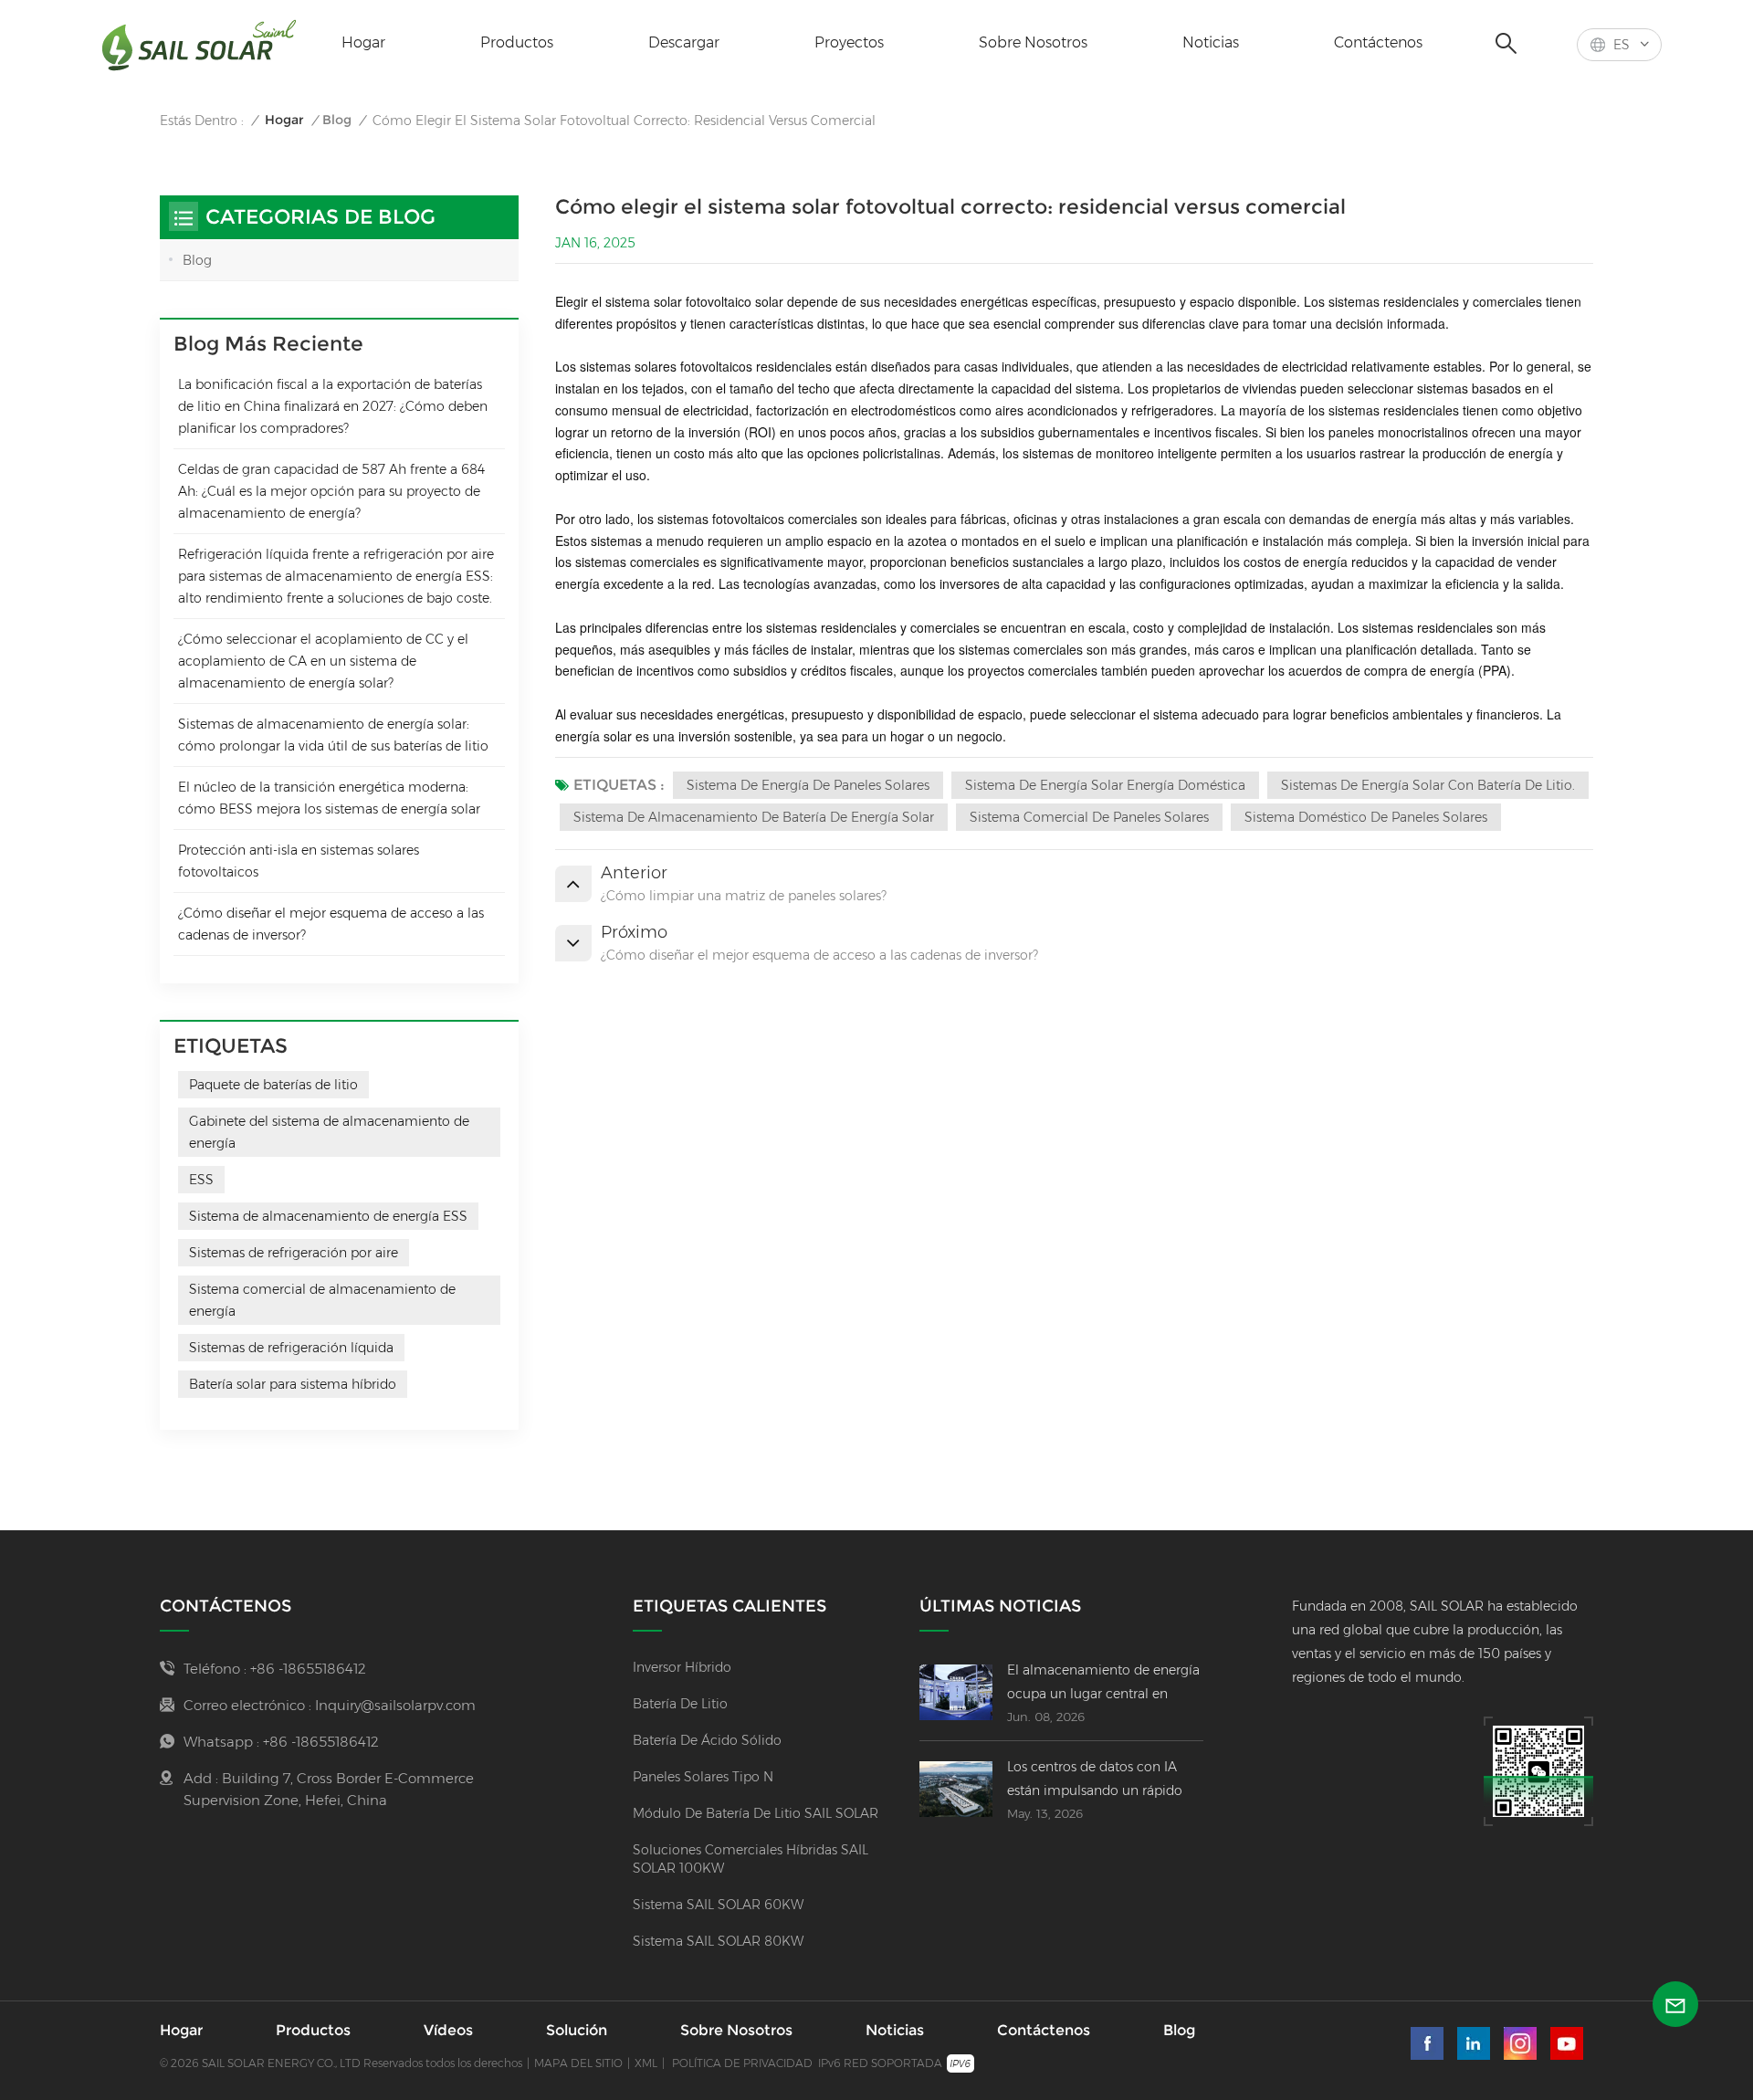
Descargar (684, 42)
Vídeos (448, 2030)
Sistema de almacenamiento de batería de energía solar (754, 817)
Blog (337, 120)
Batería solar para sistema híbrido (293, 1384)
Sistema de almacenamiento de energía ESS (328, 1216)
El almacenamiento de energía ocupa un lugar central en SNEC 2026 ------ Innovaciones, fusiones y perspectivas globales (1105, 1684)
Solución (577, 2030)
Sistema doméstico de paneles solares (1366, 817)
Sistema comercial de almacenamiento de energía (322, 1300)
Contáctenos (1378, 42)
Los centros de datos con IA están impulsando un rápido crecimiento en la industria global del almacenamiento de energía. (1103, 1780)
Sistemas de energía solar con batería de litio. (1428, 785)
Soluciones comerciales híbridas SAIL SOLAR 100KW (751, 1859)
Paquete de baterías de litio (273, 1085)
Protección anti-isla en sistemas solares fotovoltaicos (299, 861)
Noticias (1211, 42)
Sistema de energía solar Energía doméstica (1105, 785)
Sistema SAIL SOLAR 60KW (718, 1905)
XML (646, 2063)
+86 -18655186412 (308, 1669)
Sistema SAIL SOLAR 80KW (718, 1941)
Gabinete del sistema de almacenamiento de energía (329, 1132)
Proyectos (849, 42)
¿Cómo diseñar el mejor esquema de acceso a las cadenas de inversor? (331, 924)
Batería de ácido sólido (707, 1740)
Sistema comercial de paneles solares (1089, 817)
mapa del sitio (578, 2063)
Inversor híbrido (682, 1667)
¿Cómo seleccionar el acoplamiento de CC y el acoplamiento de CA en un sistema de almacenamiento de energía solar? (323, 661)
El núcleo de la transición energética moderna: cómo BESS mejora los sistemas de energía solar (329, 798)
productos (517, 42)
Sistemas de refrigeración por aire (294, 1253)
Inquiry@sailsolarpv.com (395, 1705)
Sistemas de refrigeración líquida (291, 1348)
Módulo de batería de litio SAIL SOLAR (756, 1813)
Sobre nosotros (1033, 42)
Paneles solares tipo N (703, 1777)
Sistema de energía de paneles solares (808, 785)
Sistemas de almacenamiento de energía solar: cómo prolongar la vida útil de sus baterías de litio (333, 735)
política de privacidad (742, 2063)
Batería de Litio (680, 1704)
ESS (201, 1180)
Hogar (363, 42)
